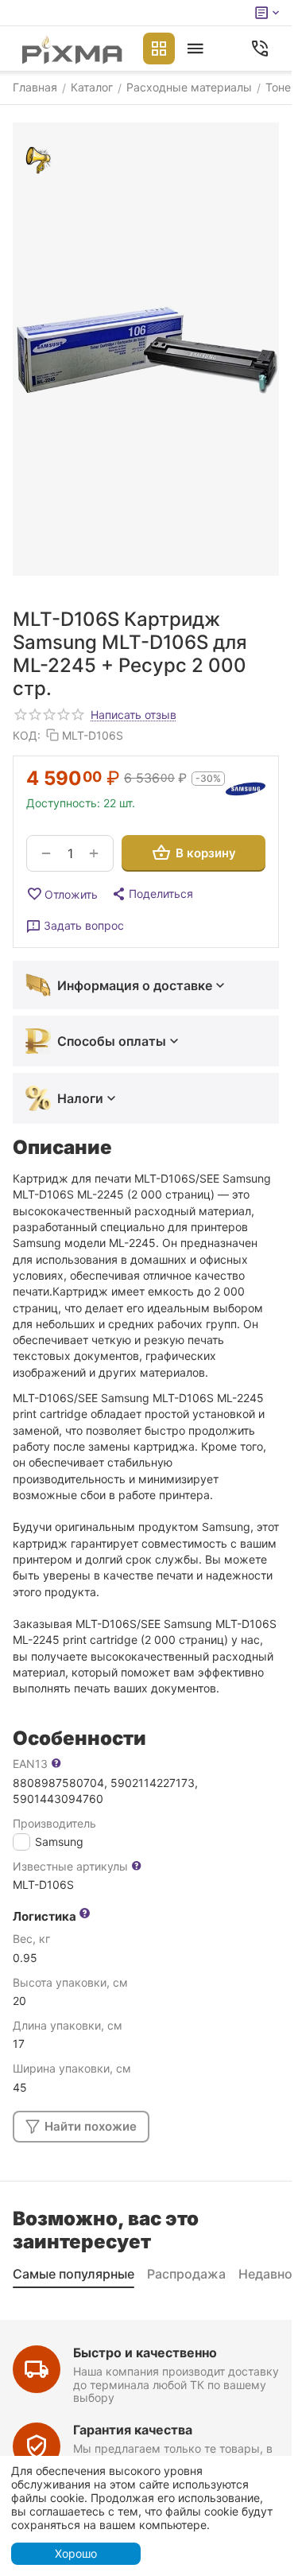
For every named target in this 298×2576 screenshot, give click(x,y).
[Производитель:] (246, 789)
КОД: (27, 735)
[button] (152, 894)
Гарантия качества (133, 2430)
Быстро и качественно (145, 2353)
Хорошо (76, 2553)
